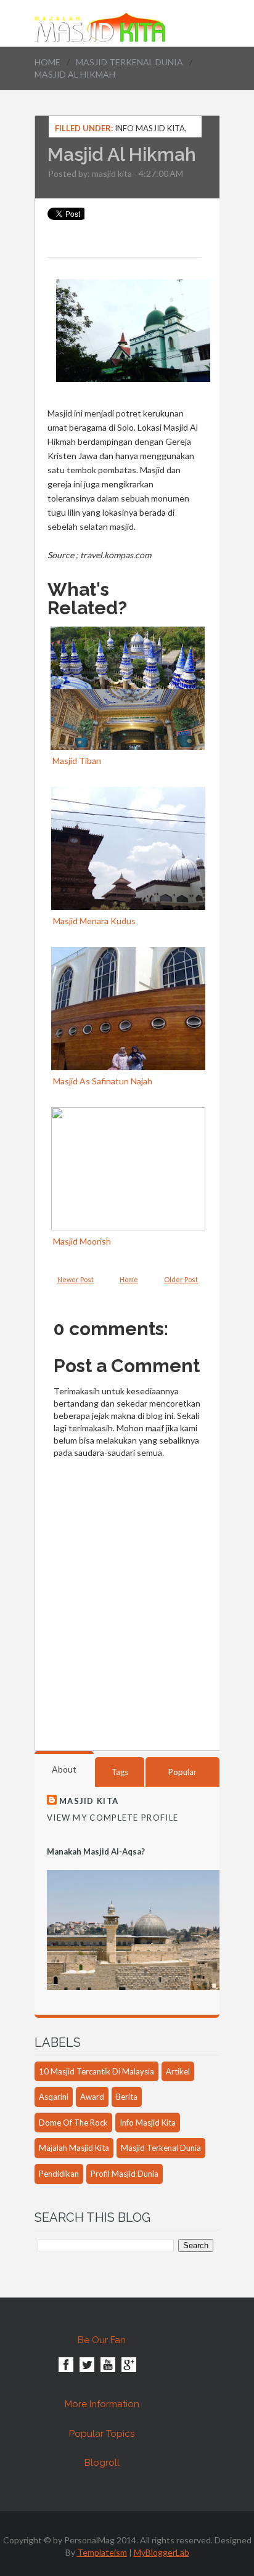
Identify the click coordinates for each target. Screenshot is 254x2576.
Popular (182, 1772)
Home (47, 62)
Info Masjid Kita (150, 128)
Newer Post (76, 1279)
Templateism (102, 2552)
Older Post (181, 1279)
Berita (127, 2097)
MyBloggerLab (162, 2552)
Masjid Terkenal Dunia (129, 62)
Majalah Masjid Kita (74, 2148)
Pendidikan (59, 2174)
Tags (120, 1772)
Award (92, 2097)
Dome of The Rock (73, 2123)
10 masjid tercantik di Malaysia (96, 2071)
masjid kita (112, 173)
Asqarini (54, 2097)
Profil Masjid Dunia (125, 2174)
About (64, 1769)
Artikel (178, 2071)
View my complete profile (113, 1818)
